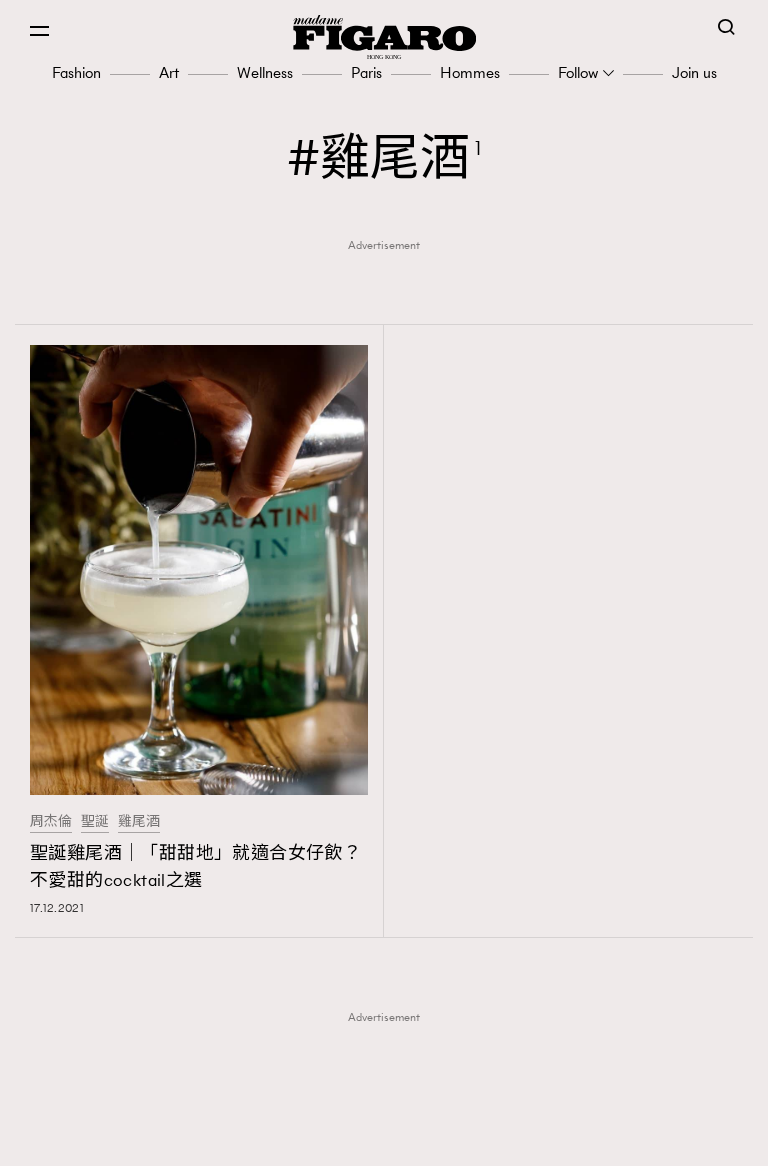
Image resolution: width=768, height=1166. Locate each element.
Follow (578, 72)
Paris (366, 72)
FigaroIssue (390, 1138)
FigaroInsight (390, 1107)
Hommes (470, 72)
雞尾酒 (139, 822)
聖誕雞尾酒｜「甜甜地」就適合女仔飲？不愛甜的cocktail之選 (195, 866)
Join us (694, 72)
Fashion (76, 72)
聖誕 (95, 822)
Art (169, 72)
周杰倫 (51, 822)
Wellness (265, 72)
